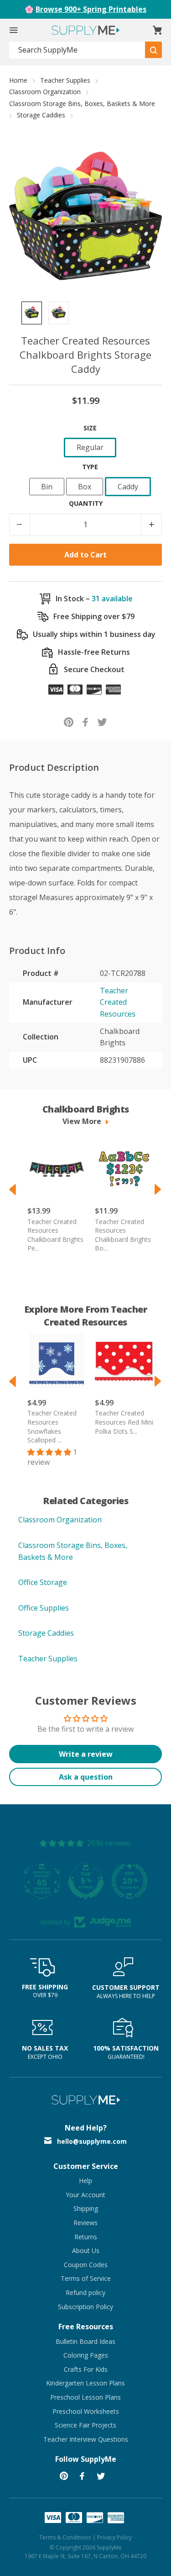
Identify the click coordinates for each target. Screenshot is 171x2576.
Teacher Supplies (65, 80)
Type (90, 467)
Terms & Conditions (65, 2537)
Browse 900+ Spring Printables (91, 9)
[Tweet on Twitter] (102, 722)
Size (90, 428)
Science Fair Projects (85, 2425)
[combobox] (77, 50)
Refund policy (85, 2292)
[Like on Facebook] (85, 722)
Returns (86, 2237)
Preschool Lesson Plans (85, 2397)
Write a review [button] (86, 1754)
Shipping (86, 2208)
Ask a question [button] (86, 1777)
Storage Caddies (41, 115)
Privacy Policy (114, 2537)
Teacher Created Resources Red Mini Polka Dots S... (124, 1422)
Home (18, 80)
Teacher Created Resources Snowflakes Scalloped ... (52, 1426)
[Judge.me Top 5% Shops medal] (86, 1881)
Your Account (85, 2195)
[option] (32, 313)
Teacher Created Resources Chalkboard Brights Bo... (123, 1235)
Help (85, 2181)
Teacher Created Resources (118, 1002)
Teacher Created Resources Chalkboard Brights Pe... (55, 1235)
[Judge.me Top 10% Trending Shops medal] (130, 1881)
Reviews (85, 2223)
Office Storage (43, 1582)
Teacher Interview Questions (86, 2439)
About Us (86, 2250)
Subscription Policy (85, 2307)
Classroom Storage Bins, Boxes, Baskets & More (82, 103)
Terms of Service (86, 2278)
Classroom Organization (45, 92)
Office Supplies (44, 1608)
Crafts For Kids (86, 2369)
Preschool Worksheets (86, 2411)
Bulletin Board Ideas (85, 2341)
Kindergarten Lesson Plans (85, 2383)
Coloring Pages (86, 2355)
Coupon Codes (86, 2265)
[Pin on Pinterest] (69, 722)
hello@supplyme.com (92, 2141)
